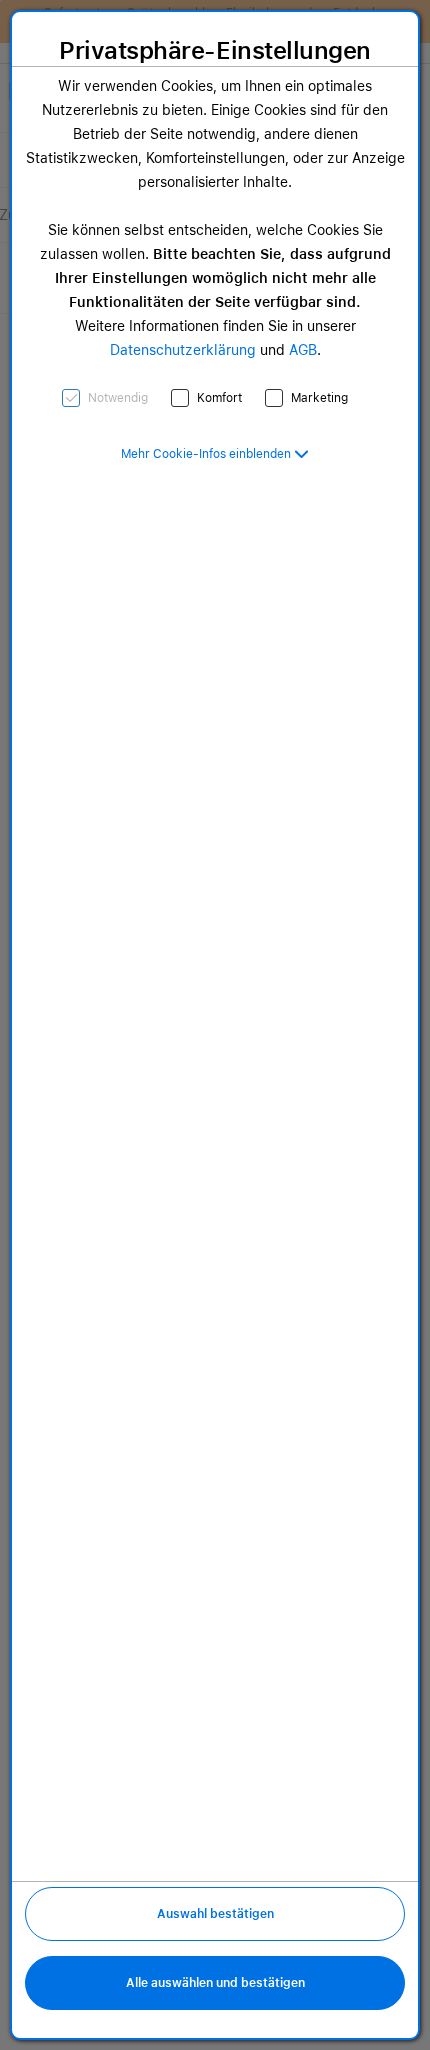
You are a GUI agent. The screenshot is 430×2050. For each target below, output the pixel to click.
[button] (215, 454)
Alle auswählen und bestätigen (215, 1983)
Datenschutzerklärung (183, 350)
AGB (303, 350)
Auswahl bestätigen (215, 1914)
